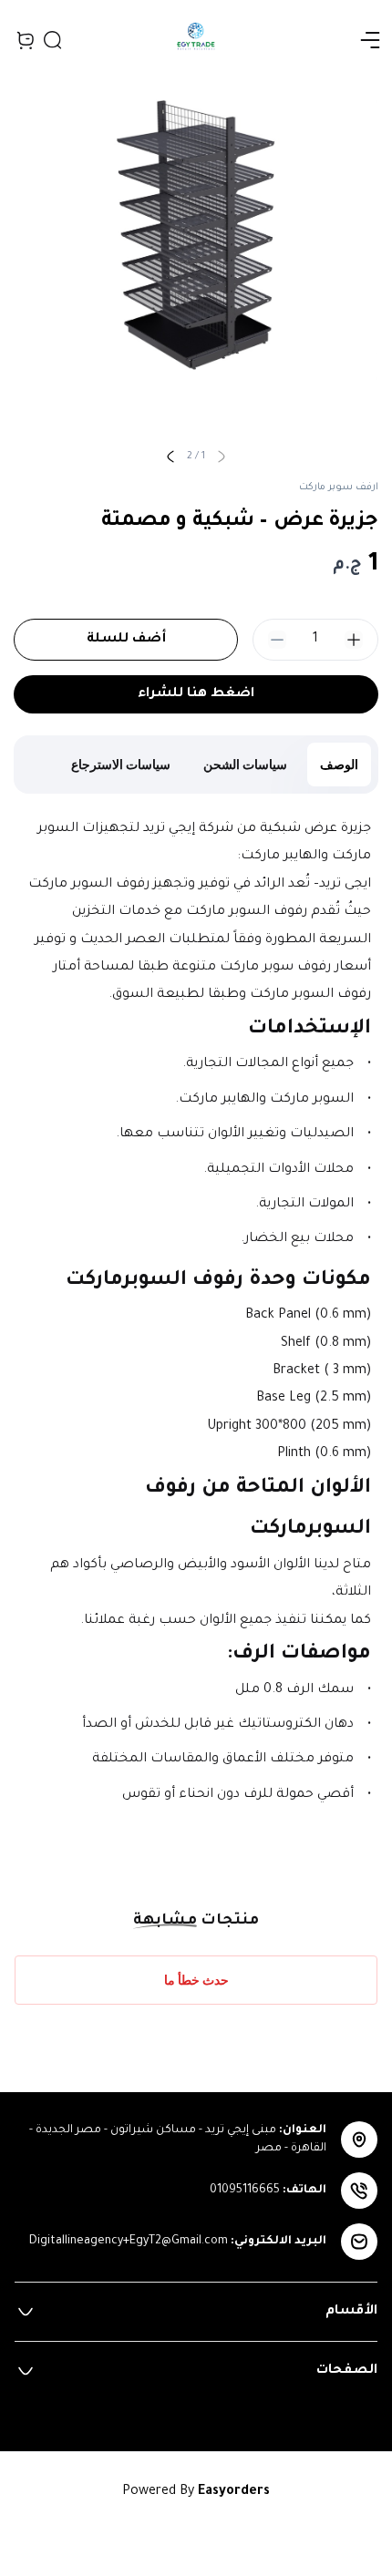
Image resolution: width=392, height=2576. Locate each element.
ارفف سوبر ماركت (339, 487)
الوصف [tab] (339, 764)
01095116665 (245, 2191)
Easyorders (234, 2492)
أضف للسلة (126, 640)
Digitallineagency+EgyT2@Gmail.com (129, 2242)
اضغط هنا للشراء (196, 694)
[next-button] (170, 457)
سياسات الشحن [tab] (245, 764)
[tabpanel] (196, 1330)
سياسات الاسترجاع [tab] (121, 764)
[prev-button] (222, 457)
